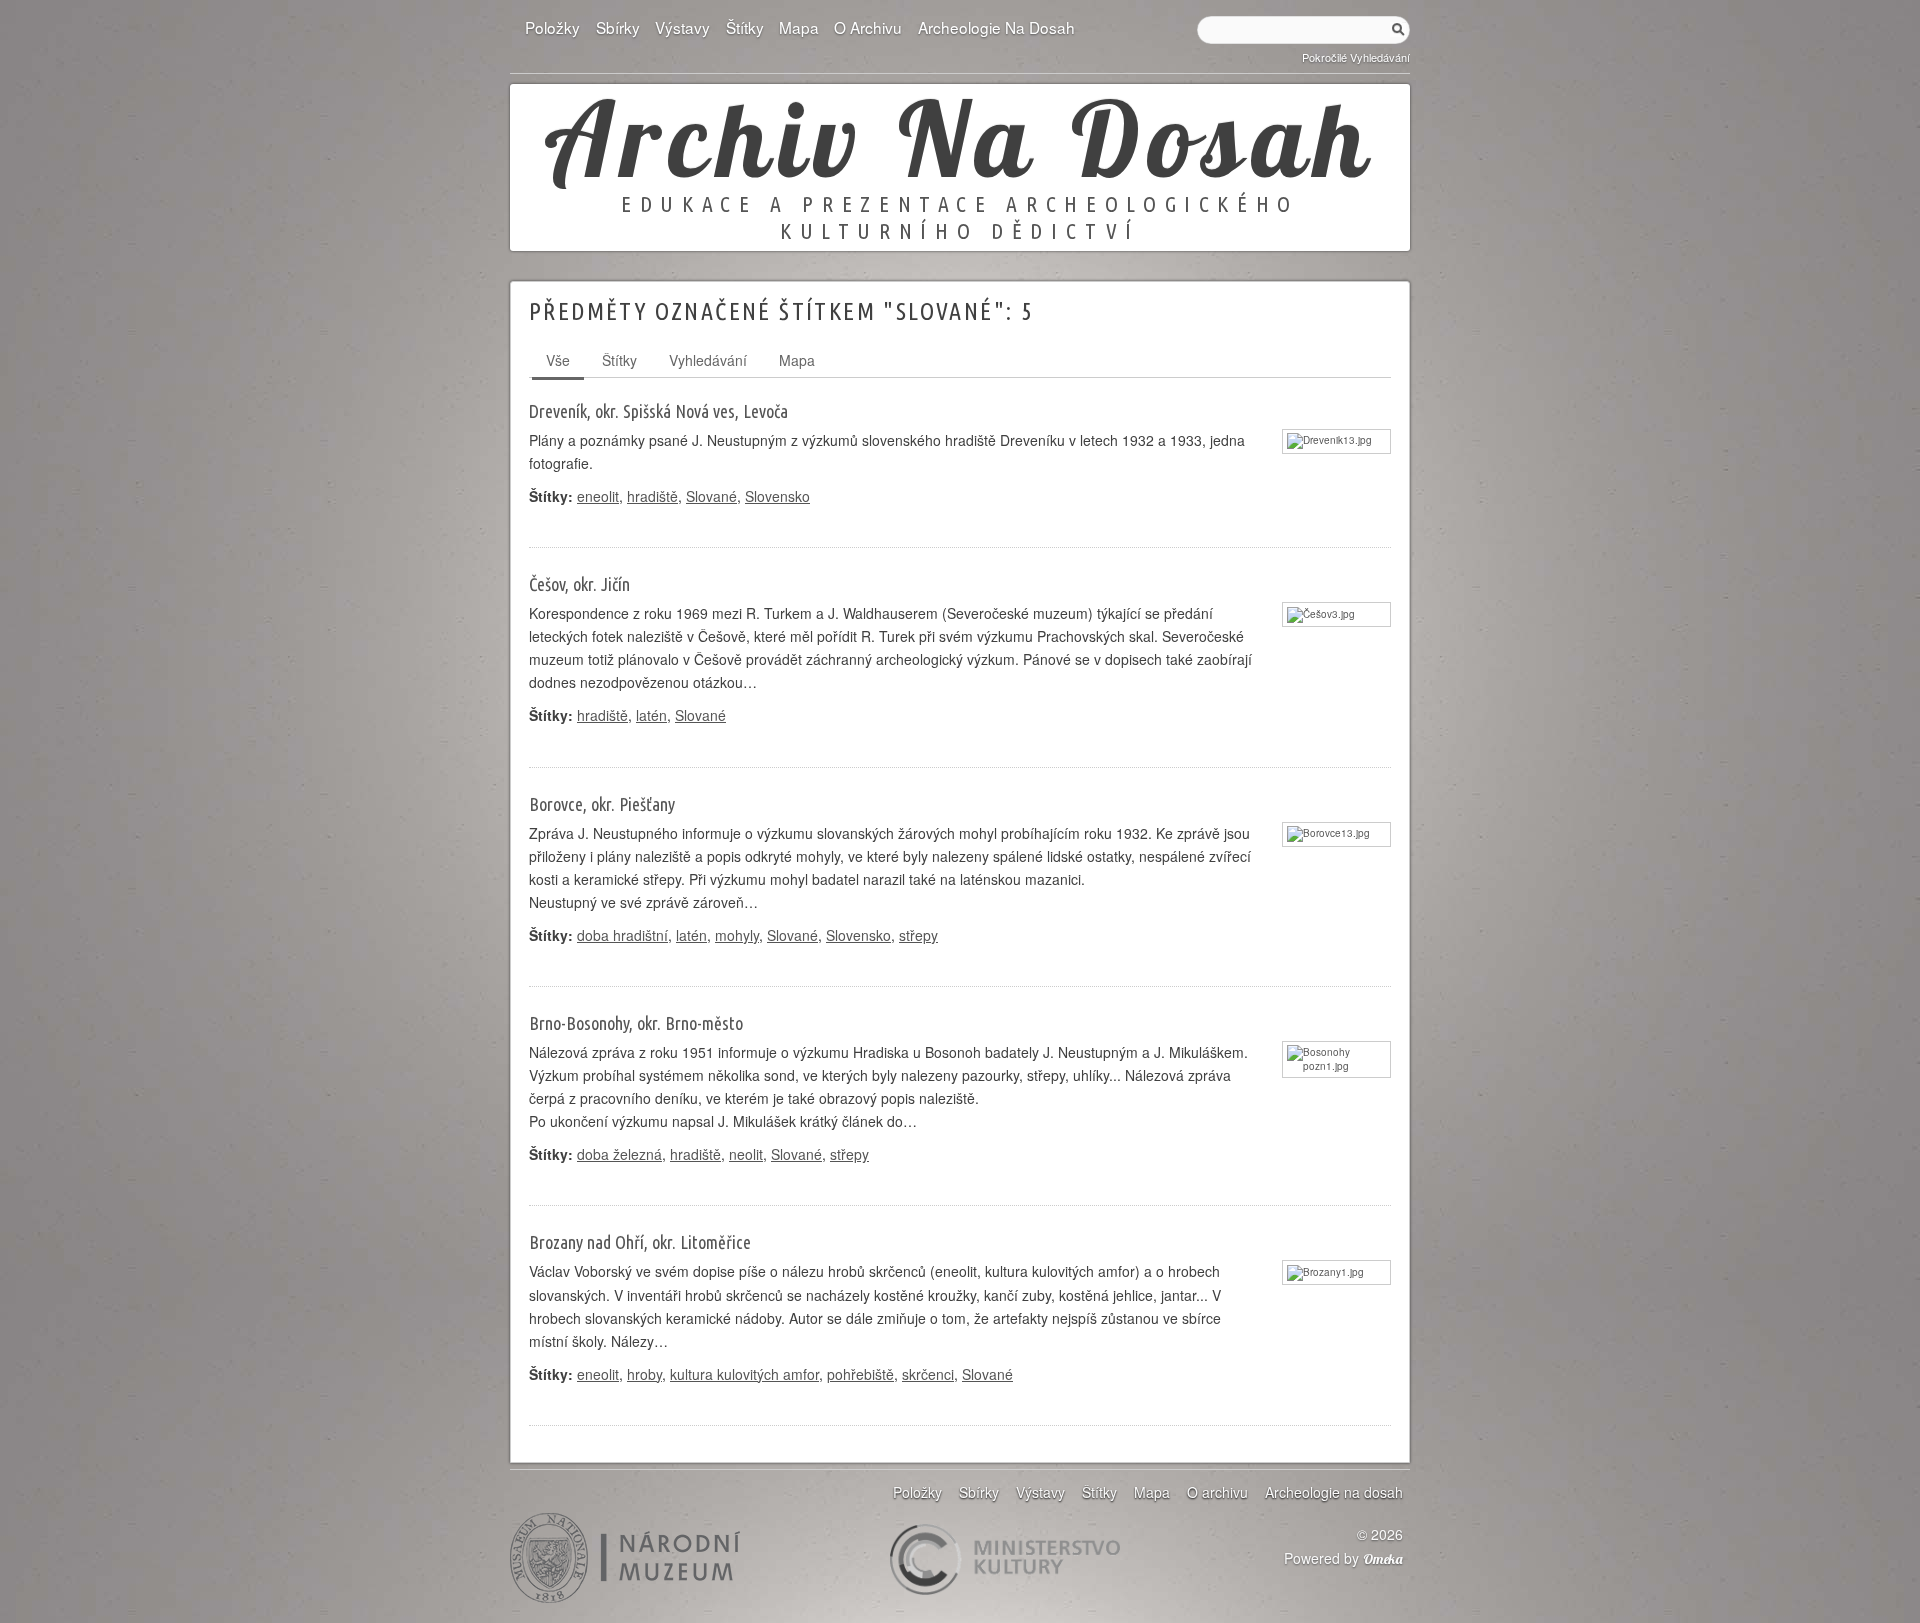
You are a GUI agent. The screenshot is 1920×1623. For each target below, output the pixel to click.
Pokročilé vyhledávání (1356, 57)
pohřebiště (860, 1374)
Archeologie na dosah (996, 27)
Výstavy (682, 27)
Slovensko (777, 496)
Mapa (799, 27)
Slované (711, 496)
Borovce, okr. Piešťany (602, 804)
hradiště (652, 496)
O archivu (868, 27)
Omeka (1383, 1559)
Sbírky (617, 27)
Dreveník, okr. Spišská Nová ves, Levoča (658, 411)
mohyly (737, 935)
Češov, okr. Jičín (579, 584)
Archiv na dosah (960, 138)
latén (651, 715)
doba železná (619, 1154)
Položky (552, 27)
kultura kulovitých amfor (744, 1374)
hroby (644, 1374)
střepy (918, 935)
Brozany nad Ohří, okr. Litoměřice (640, 1242)
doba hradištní (622, 935)
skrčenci (928, 1374)
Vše (558, 360)
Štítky (744, 27)
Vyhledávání (708, 360)
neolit (746, 1154)
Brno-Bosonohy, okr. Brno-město (636, 1023)
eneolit (598, 496)
